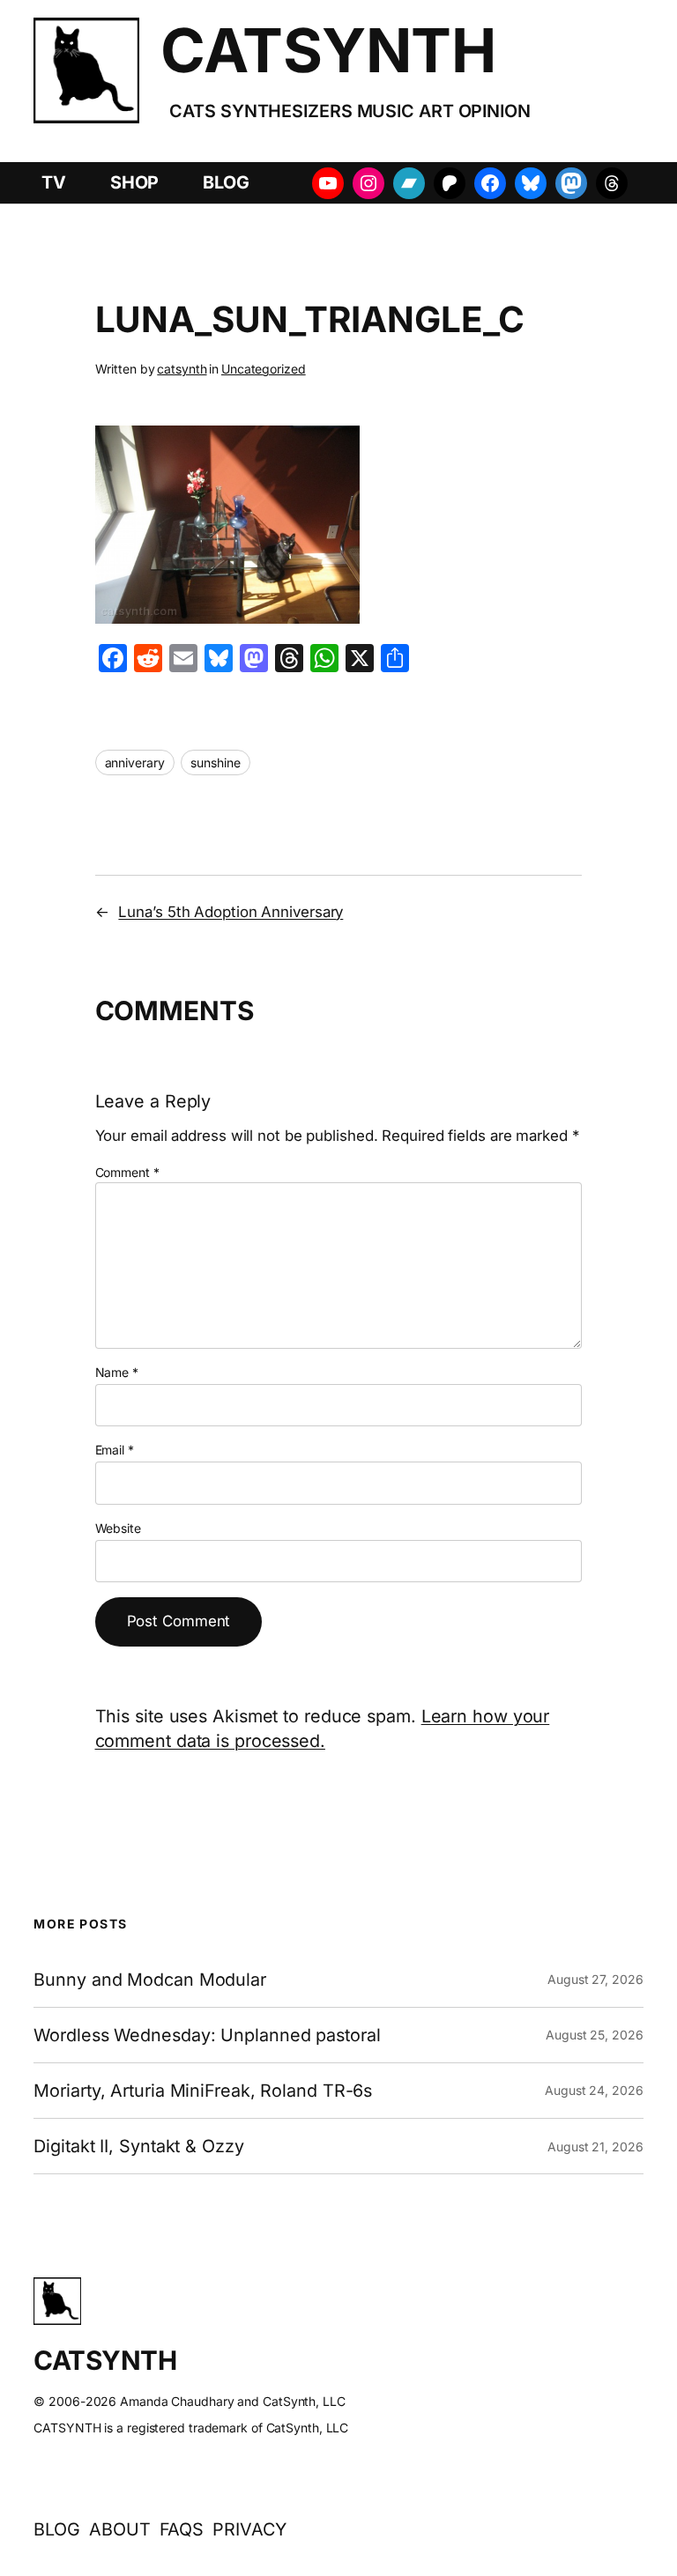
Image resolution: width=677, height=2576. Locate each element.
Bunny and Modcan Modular (150, 1980)
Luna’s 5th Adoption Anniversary (231, 912)
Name (117, 1372)
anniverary (135, 762)
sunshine (215, 762)
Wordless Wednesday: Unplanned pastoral (207, 2035)
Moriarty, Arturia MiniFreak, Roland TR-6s (203, 2091)
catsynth (182, 369)
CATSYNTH (328, 50)
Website (118, 1528)
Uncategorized (264, 369)
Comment (127, 1172)
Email (115, 1450)
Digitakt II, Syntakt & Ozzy (138, 2146)
